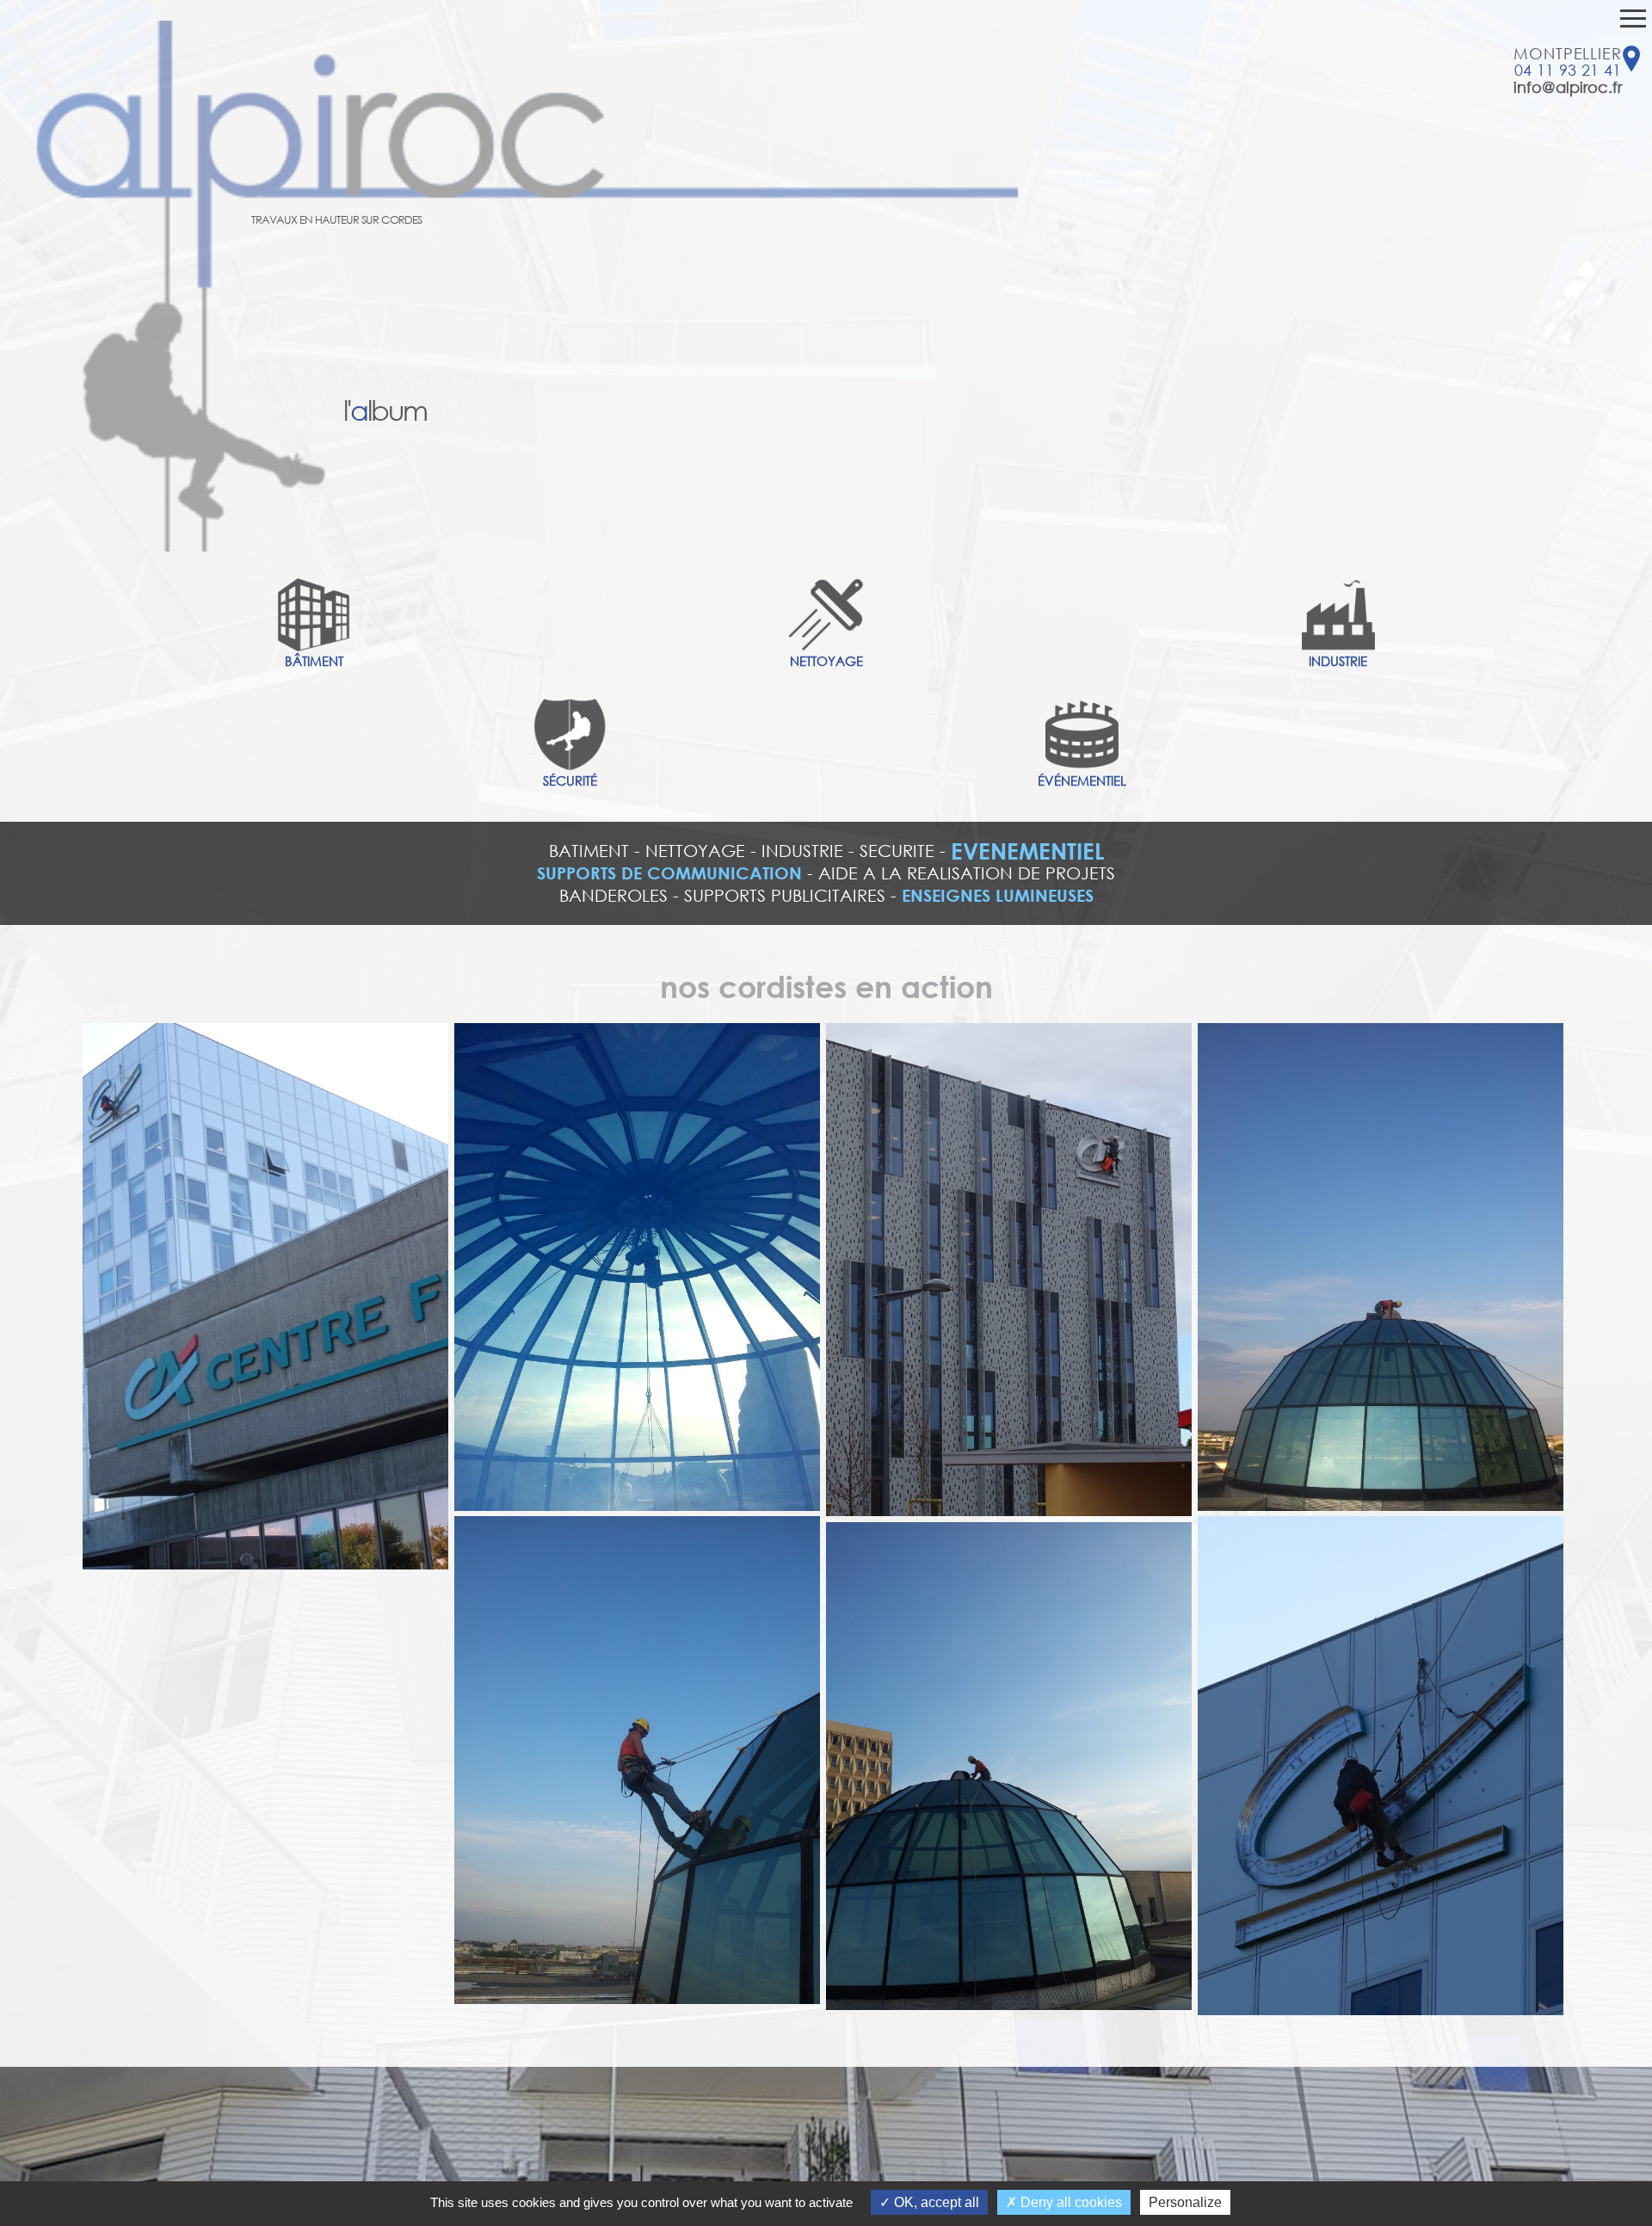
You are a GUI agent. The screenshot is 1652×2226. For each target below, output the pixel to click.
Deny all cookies (1069, 2202)
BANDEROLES (613, 895)
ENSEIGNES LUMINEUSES (998, 895)
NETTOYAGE (695, 851)
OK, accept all (935, 2202)
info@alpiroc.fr (1568, 87)
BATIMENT (589, 851)
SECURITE (897, 851)
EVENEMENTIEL (1027, 851)
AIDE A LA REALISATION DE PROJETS (967, 873)
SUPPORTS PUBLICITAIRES (785, 895)
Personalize (1185, 2202)
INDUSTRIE (802, 851)
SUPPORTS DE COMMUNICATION (669, 873)
